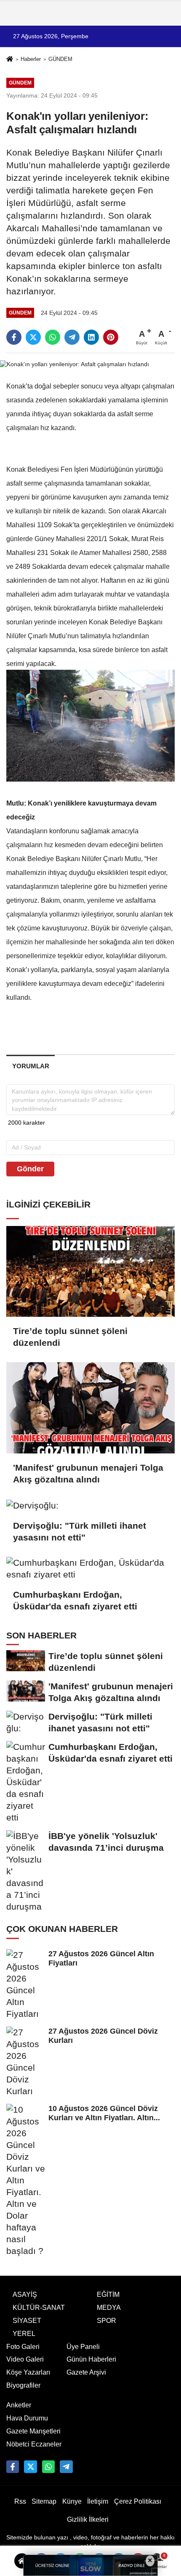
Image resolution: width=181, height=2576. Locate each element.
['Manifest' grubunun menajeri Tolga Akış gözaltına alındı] (90, 1408)
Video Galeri (25, 2359)
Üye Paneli (83, 2347)
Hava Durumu (27, 2418)
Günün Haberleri (91, 2359)
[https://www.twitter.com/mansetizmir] (30, 2467)
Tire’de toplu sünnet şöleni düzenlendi (70, 1337)
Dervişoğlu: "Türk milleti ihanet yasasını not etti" (80, 1531)
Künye (72, 2501)
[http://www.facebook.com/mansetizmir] (13, 2467)
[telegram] (72, 337)
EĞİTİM (108, 2295)
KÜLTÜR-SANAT (39, 2308)
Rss (20, 2501)
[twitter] (33, 337)
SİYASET (27, 2321)
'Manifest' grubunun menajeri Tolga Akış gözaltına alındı (88, 1473)
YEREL (24, 2334)
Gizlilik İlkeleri (88, 2519)
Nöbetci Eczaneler (34, 2444)
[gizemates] (66, 2467)
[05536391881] (48, 2467)
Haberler (31, 59)
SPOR (106, 2321)
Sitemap (44, 2501)
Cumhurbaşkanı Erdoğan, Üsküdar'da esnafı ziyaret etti (75, 1600)
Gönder (30, 1169)
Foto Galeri (23, 2347)
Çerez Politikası (138, 2501)
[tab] (31, 1066)
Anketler (19, 2405)
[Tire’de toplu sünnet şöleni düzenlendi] (90, 1272)
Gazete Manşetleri (33, 2431)
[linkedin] (91, 337)
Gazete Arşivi (86, 2372)
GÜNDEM (60, 59)
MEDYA (109, 2308)
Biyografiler (23, 2385)
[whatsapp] (53, 337)
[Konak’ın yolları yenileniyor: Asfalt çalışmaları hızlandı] (75, 364)
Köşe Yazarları (28, 2372)
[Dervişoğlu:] (90, 1505)
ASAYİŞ (25, 2295)
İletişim (98, 2501)
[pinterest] (111, 337)
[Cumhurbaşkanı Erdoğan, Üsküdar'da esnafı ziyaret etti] (90, 1569)
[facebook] (14, 337)
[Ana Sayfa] (10, 60)
